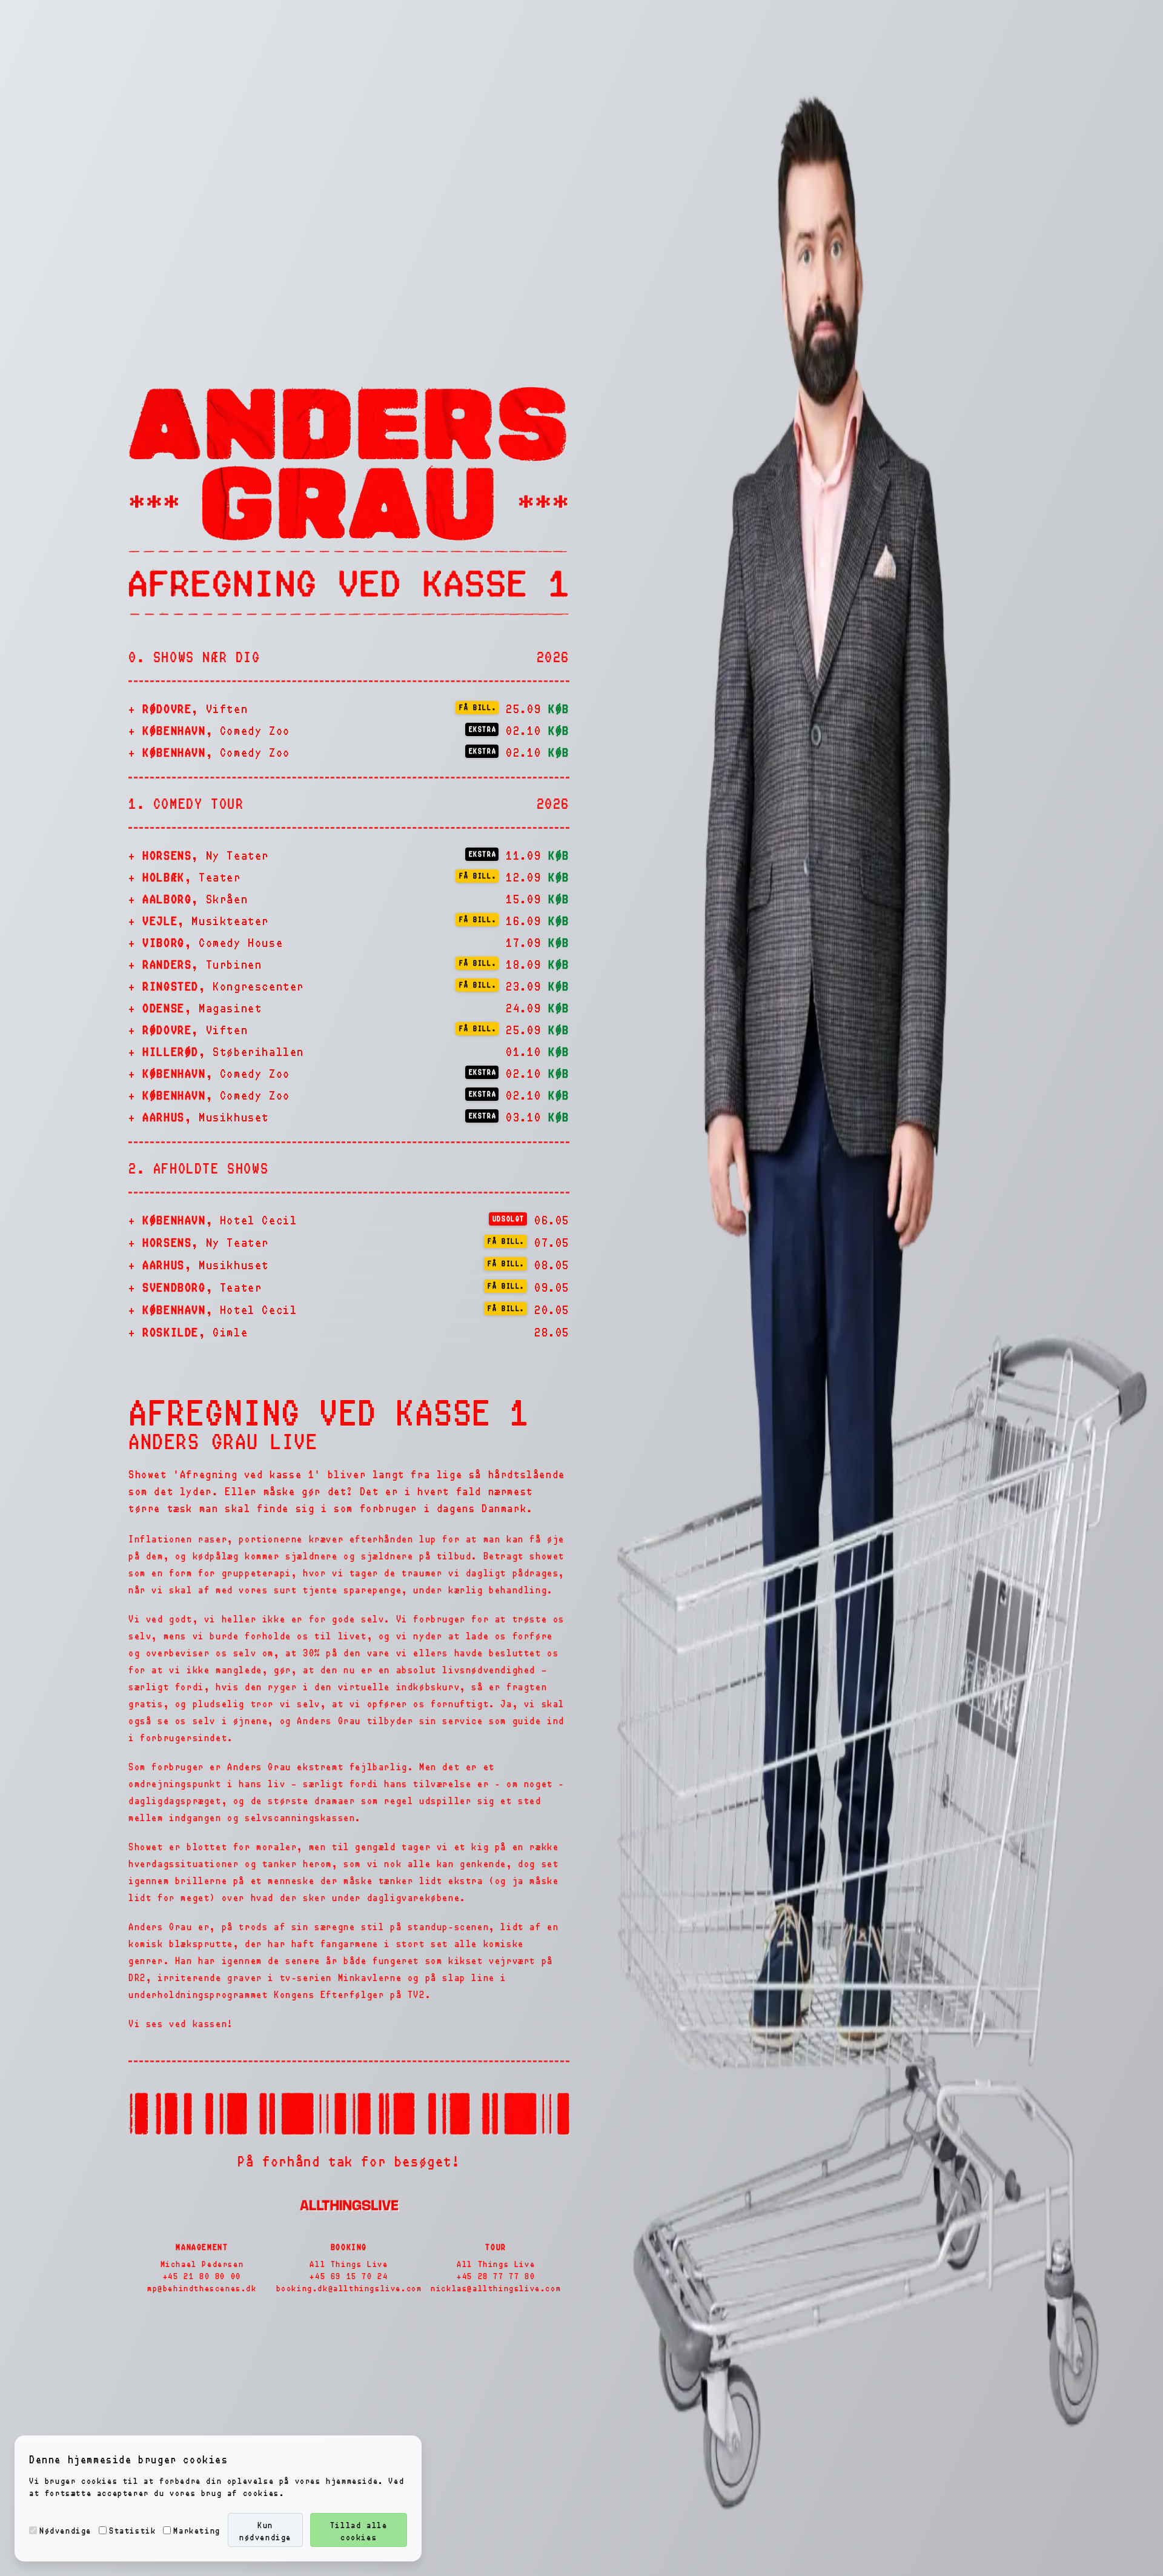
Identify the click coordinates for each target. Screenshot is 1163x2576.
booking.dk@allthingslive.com (349, 2288)
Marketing (197, 2530)
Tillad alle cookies (359, 2531)
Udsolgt (509, 1218)
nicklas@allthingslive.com (496, 2288)
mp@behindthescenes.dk (202, 2288)
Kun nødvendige (265, 2531)
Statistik (132, 2530)
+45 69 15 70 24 (349, 2276)
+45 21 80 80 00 (202, 2276)
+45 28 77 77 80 (496, 2276)
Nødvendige (65, 2530)
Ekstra (483, 729)
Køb (559, 708)
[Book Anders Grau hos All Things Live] (349, 2205)
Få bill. (478, 707)
